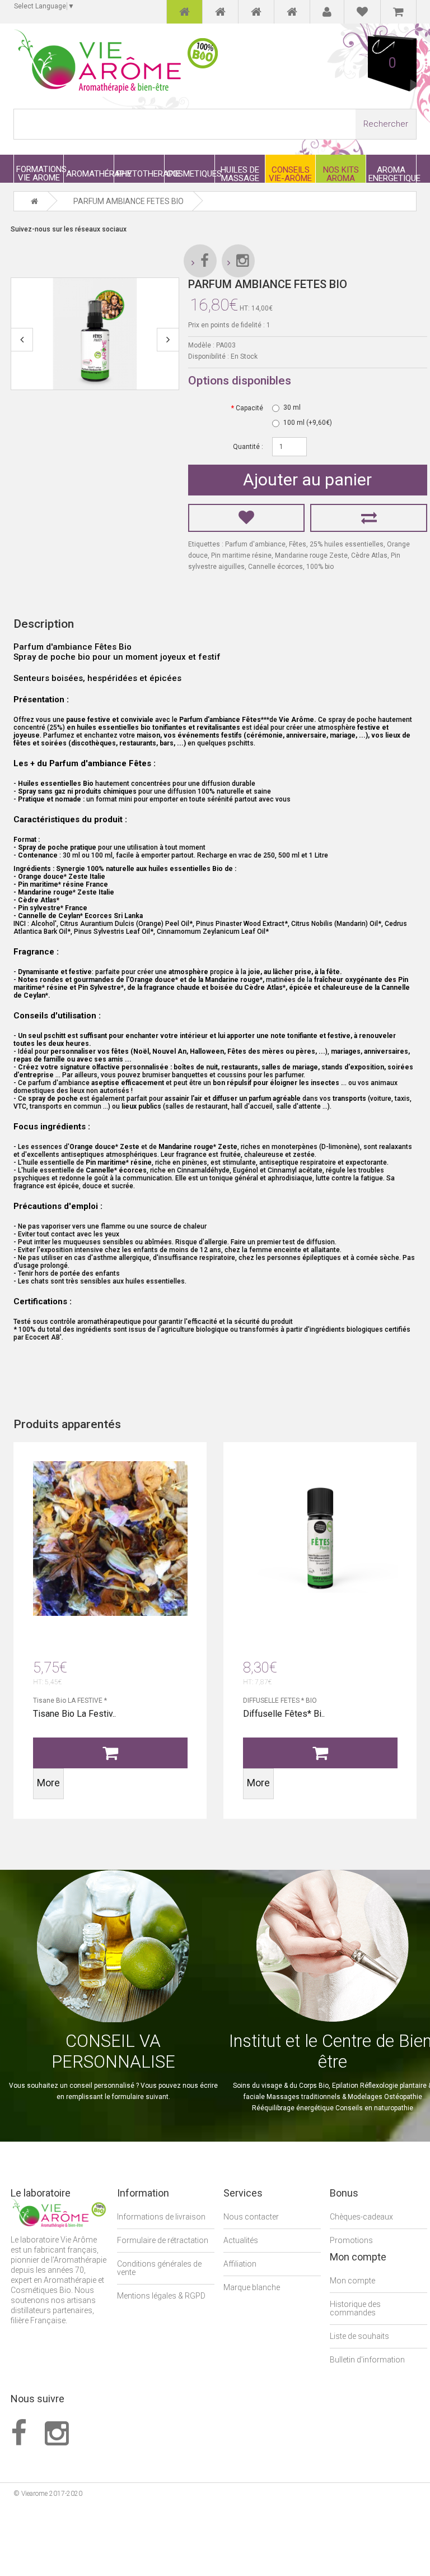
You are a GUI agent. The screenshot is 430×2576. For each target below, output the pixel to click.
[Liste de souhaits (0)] (362, 12)
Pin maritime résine (241, 555)
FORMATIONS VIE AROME (40, 173)
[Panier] (398, 12)
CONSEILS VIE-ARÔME (290, 174)
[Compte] (327, 12)
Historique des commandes (355, 2308)
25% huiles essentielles (347, 544)
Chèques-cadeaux (361, 2217)
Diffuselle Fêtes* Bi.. (284, 1714)
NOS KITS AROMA (341, 174)
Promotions (351, 2240)
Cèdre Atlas (369, 555)
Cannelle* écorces (116, 1170)
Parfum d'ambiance (255, 544)
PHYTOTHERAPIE (140, 173)
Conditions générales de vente (159, 2268)
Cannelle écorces (275, 567)
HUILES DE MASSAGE (240, 174)
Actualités (241, 2240)
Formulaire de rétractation (163, 2240)
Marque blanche (252, 2287)
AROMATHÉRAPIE (90, 173)
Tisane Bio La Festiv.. (74, 1714)
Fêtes (298, 544)
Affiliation (240, 2264)
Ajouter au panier (307, 479)
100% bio (320, 567)
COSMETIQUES (191, 173)
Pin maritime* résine (119, 1162)
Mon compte (352, 2281)
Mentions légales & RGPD (161, 2296)
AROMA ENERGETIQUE (392, 174)
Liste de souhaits (359, 2336)
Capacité (249, 408)
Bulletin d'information (367, 2360)
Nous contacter (251, 2217)
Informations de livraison (161, 2217)
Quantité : (248, 447)
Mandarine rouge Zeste (311, 555)
